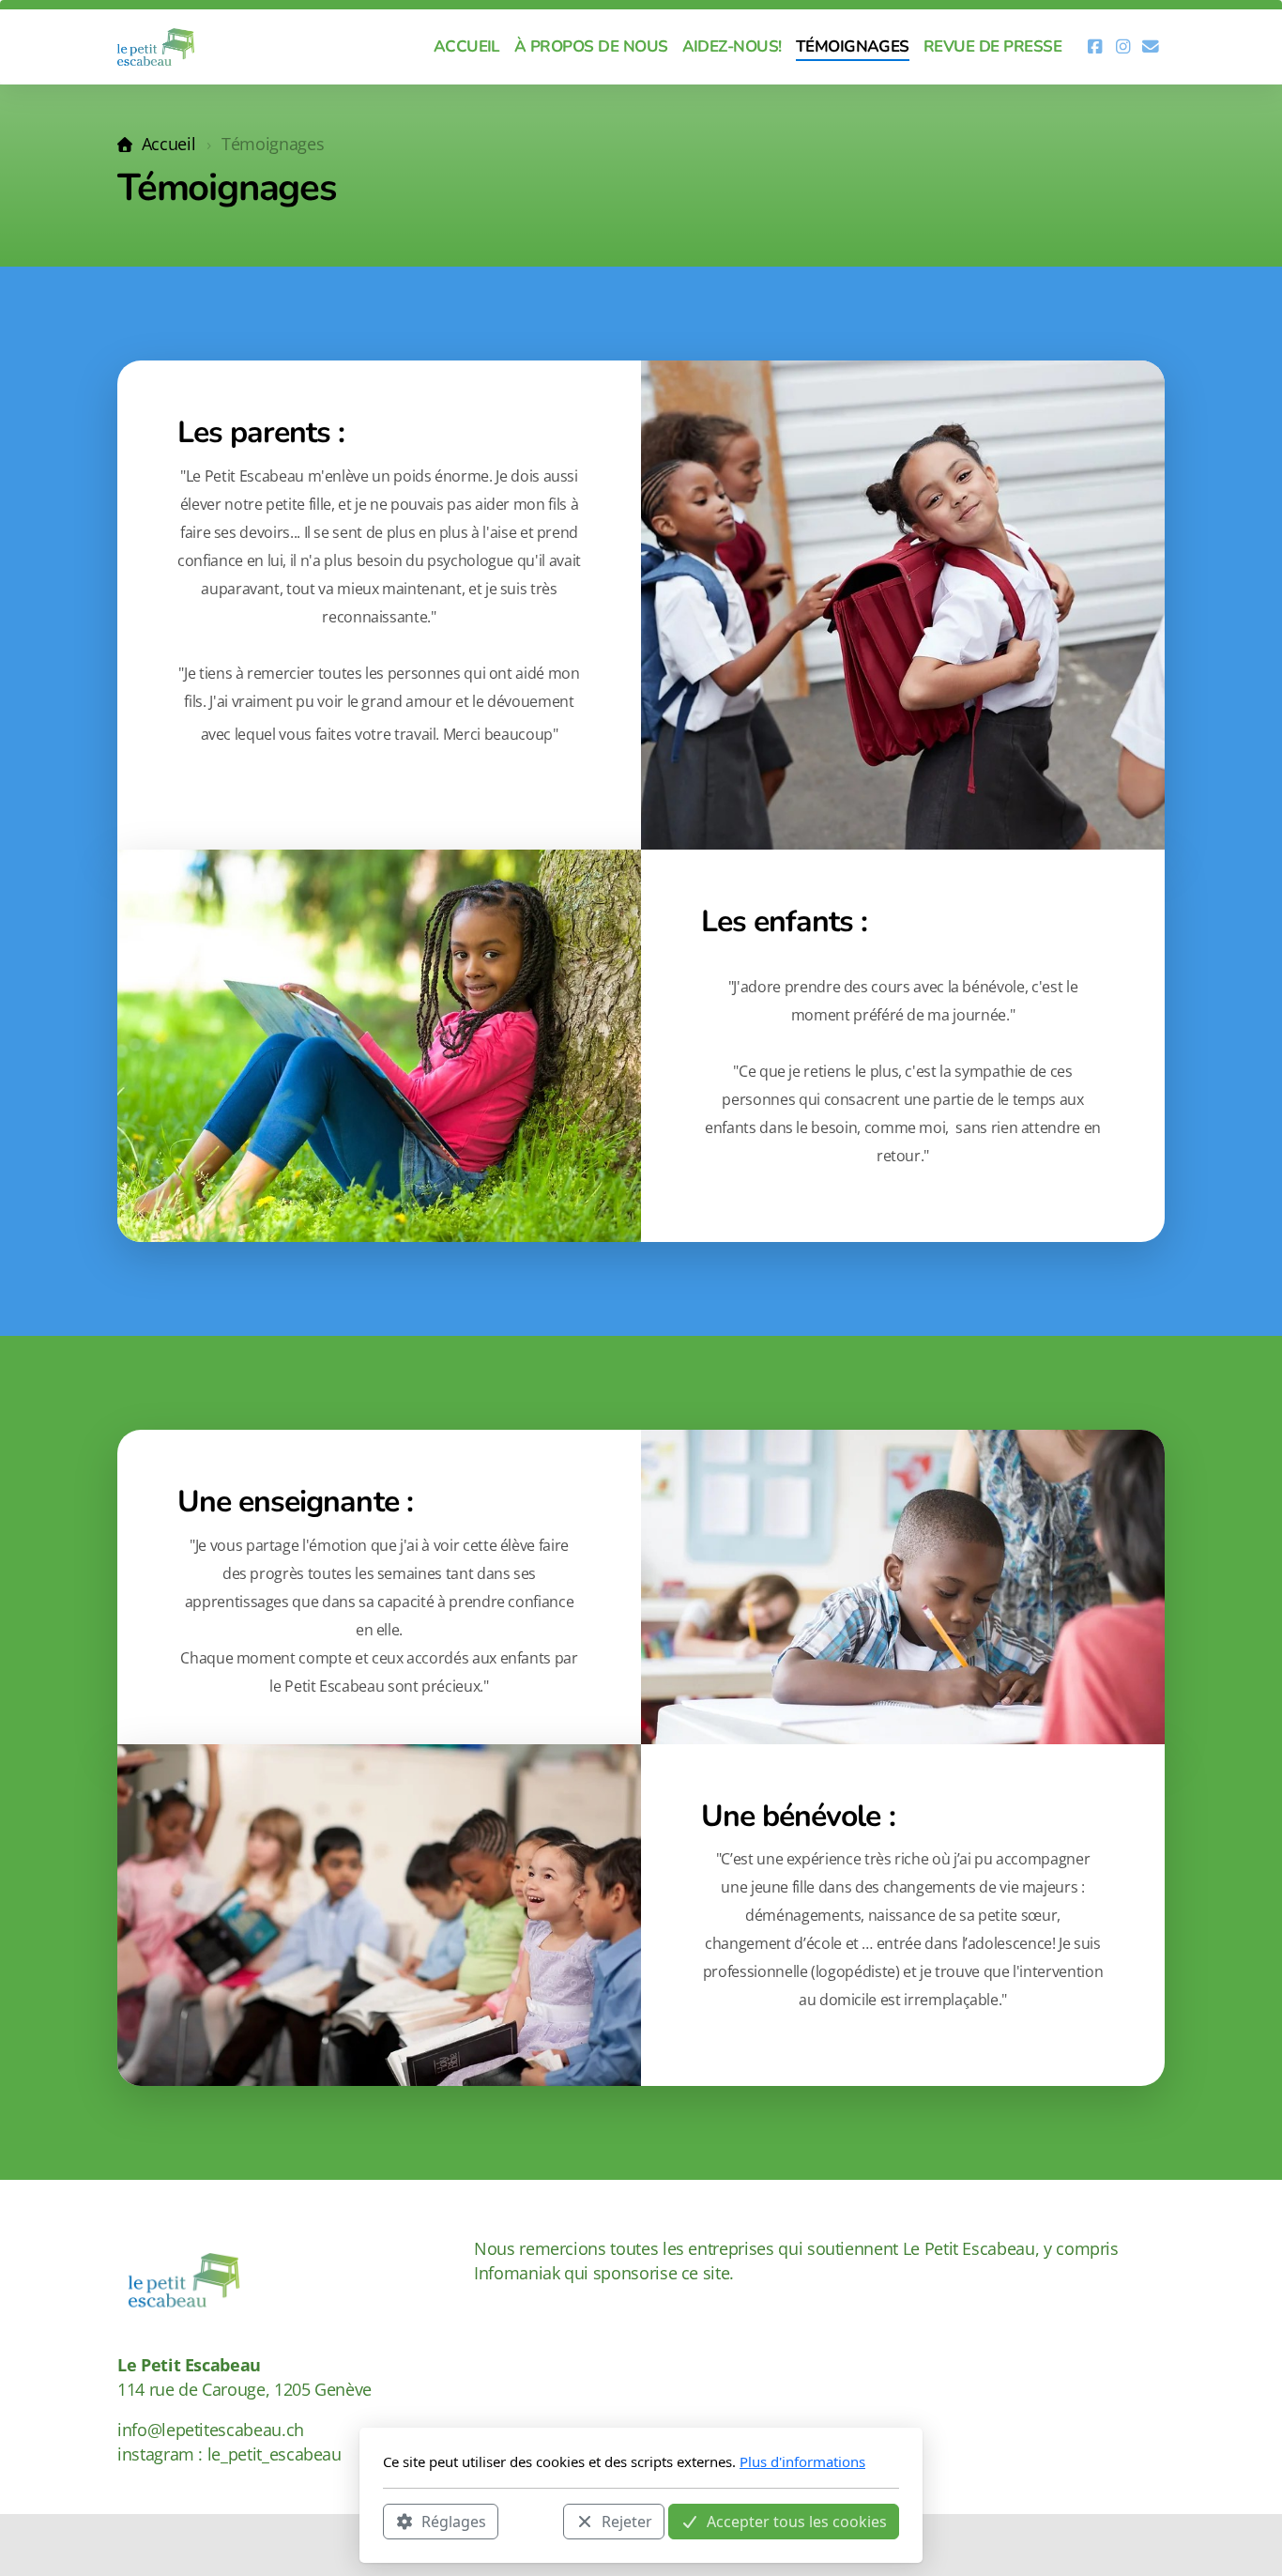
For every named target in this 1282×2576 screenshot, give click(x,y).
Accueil (168, 144)
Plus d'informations (802, 2461)
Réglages (454, 2521)
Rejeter (627, 2521)
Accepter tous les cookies (797, 2521)
